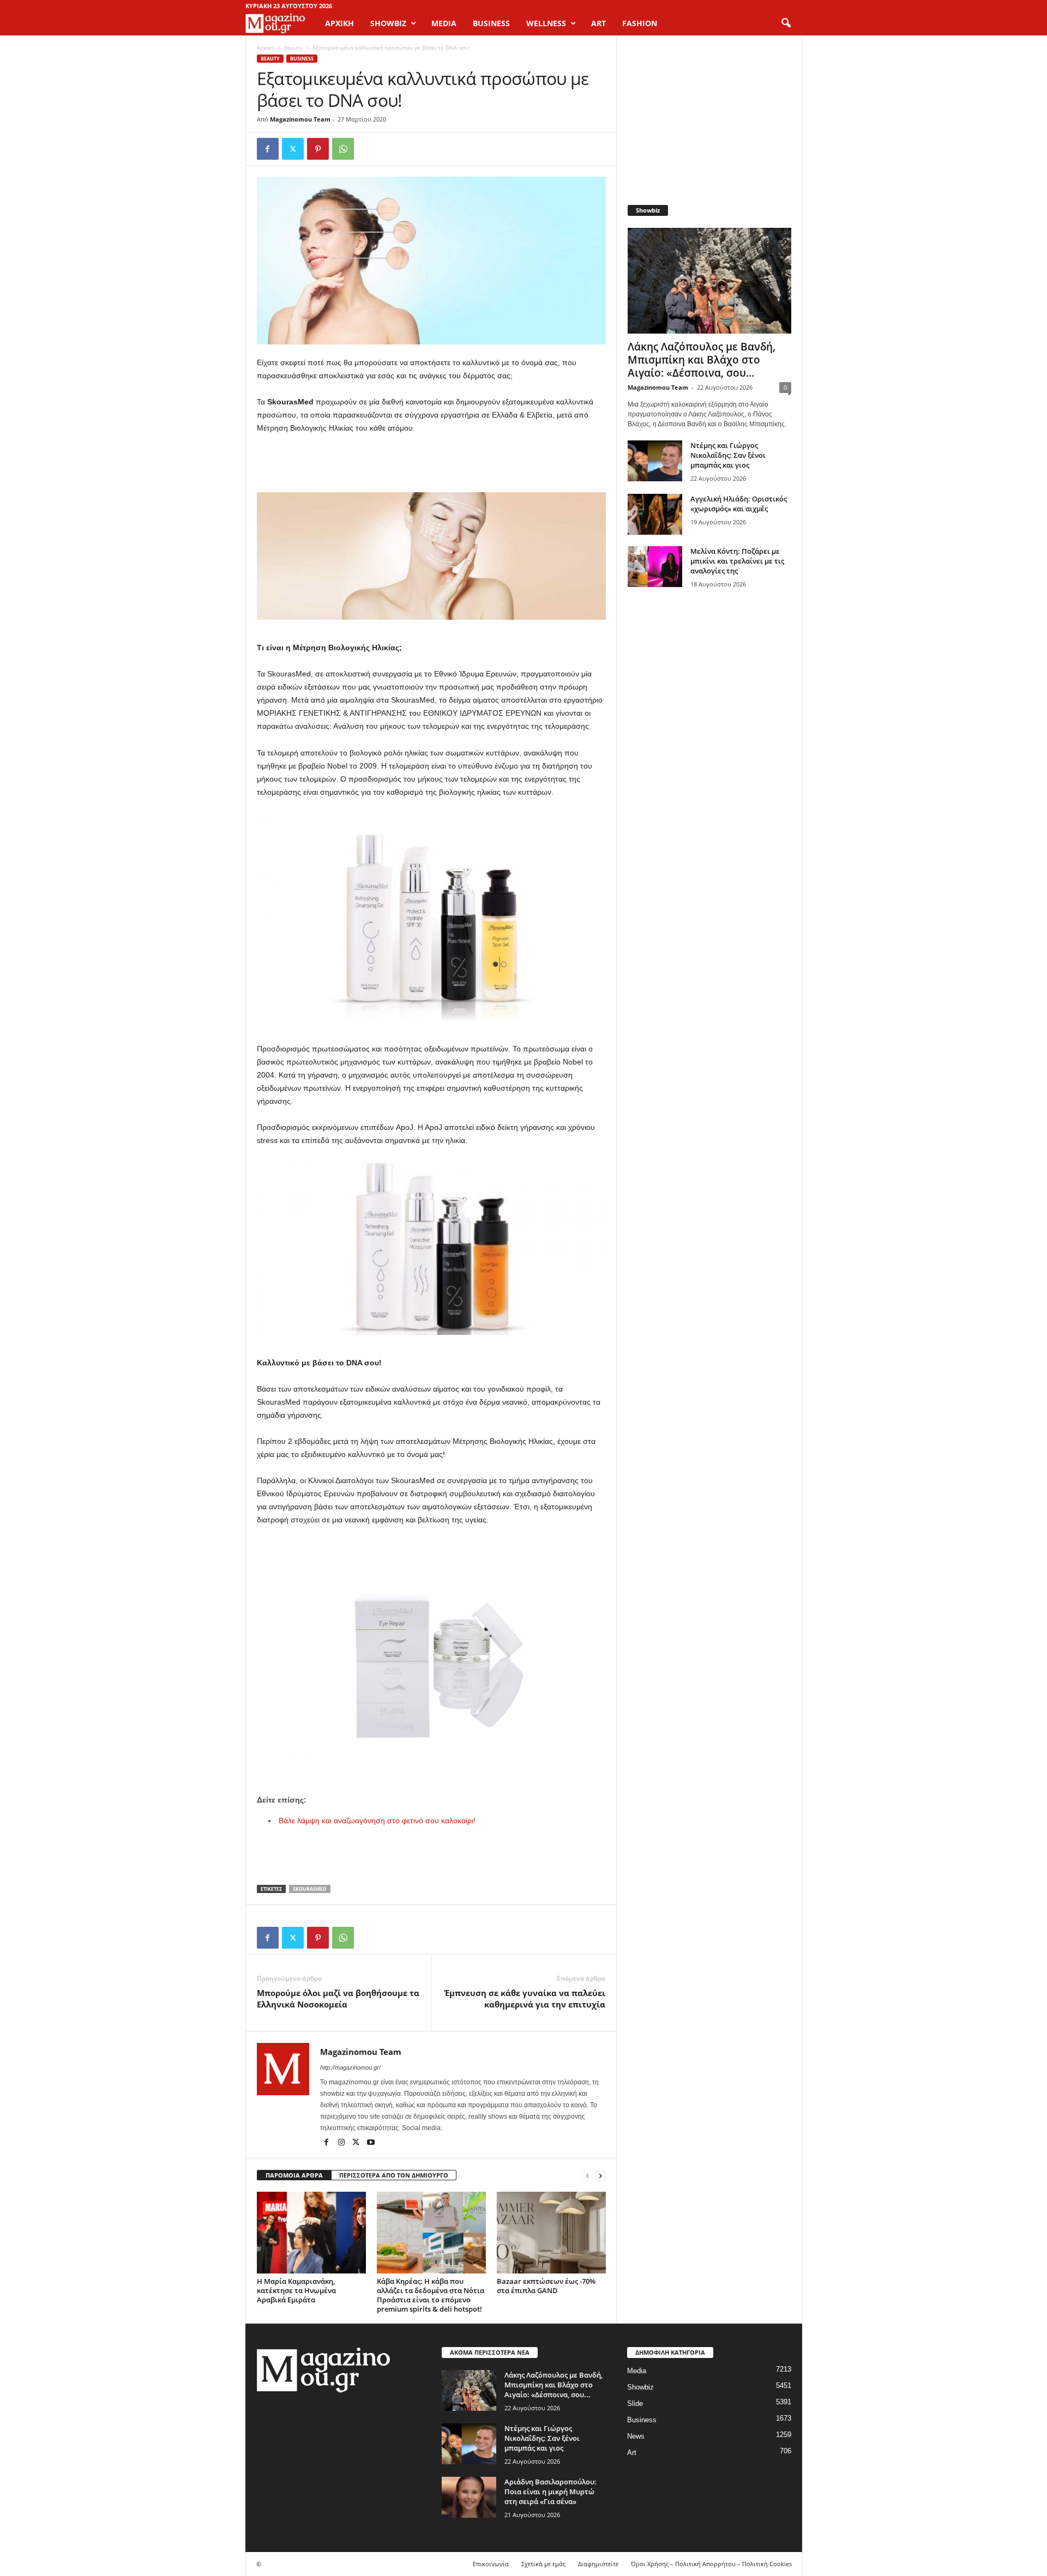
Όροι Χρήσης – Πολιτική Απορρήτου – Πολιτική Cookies (711, 2564)
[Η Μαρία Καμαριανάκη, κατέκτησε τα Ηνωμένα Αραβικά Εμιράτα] (311, 2233)
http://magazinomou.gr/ (350, 2067)
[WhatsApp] (343, 149)
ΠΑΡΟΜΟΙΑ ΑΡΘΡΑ (294, 2175)
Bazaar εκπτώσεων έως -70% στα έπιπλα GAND (546, 2286)
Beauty (293, 47)
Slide (635, 2403)
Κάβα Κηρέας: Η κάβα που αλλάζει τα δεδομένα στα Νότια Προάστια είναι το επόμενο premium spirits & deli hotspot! (431, 2295)
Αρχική (339, 23)
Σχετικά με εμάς (543, 2564)
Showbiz (640, 2387)
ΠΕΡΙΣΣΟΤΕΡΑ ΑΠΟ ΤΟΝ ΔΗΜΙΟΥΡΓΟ (394, 2175)
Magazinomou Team (300, 119)
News (636, 2436)
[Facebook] (268, 149)
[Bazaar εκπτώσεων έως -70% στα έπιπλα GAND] (551, 2233)
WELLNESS (546, 23)
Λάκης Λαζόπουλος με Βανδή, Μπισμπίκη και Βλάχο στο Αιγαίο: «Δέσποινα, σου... (702, 360)
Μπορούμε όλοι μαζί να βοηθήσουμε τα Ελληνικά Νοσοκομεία (338, 1998)
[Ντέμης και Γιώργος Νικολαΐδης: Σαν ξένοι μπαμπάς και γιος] (655, 461)
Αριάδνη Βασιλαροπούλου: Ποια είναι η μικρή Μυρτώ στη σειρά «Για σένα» (550, 2492)
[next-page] (600, 2176)
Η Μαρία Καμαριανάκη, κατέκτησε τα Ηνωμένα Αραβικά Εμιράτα (296, 2290)
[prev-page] (587, 2176)
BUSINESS (491, 23)
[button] (786, 23)
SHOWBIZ (388, 23)
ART (598, 23)
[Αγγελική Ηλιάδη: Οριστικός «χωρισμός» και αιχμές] (655, 514)
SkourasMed (310, 1889)
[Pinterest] (318, 149)
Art (632, 2453)
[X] (293, 149)
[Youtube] (371, 2143)
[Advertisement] (431, 464)
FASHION (640, 23)
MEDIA (444, 23)
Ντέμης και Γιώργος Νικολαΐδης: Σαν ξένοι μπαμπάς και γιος (728, 455)
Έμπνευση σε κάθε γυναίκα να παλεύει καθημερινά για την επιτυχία (525, 1998)
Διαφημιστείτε (598, 2564)
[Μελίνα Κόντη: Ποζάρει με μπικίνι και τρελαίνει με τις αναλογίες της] (655, 567)
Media (637, 2371)
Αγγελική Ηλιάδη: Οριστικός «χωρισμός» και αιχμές (739, 504)
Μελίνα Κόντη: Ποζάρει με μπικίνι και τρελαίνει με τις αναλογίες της (737, 561)
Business (302, 59)
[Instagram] (342, 2143)
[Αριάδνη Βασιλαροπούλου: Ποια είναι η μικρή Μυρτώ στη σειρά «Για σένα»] (469, 2497)
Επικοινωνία (491, 2564)
